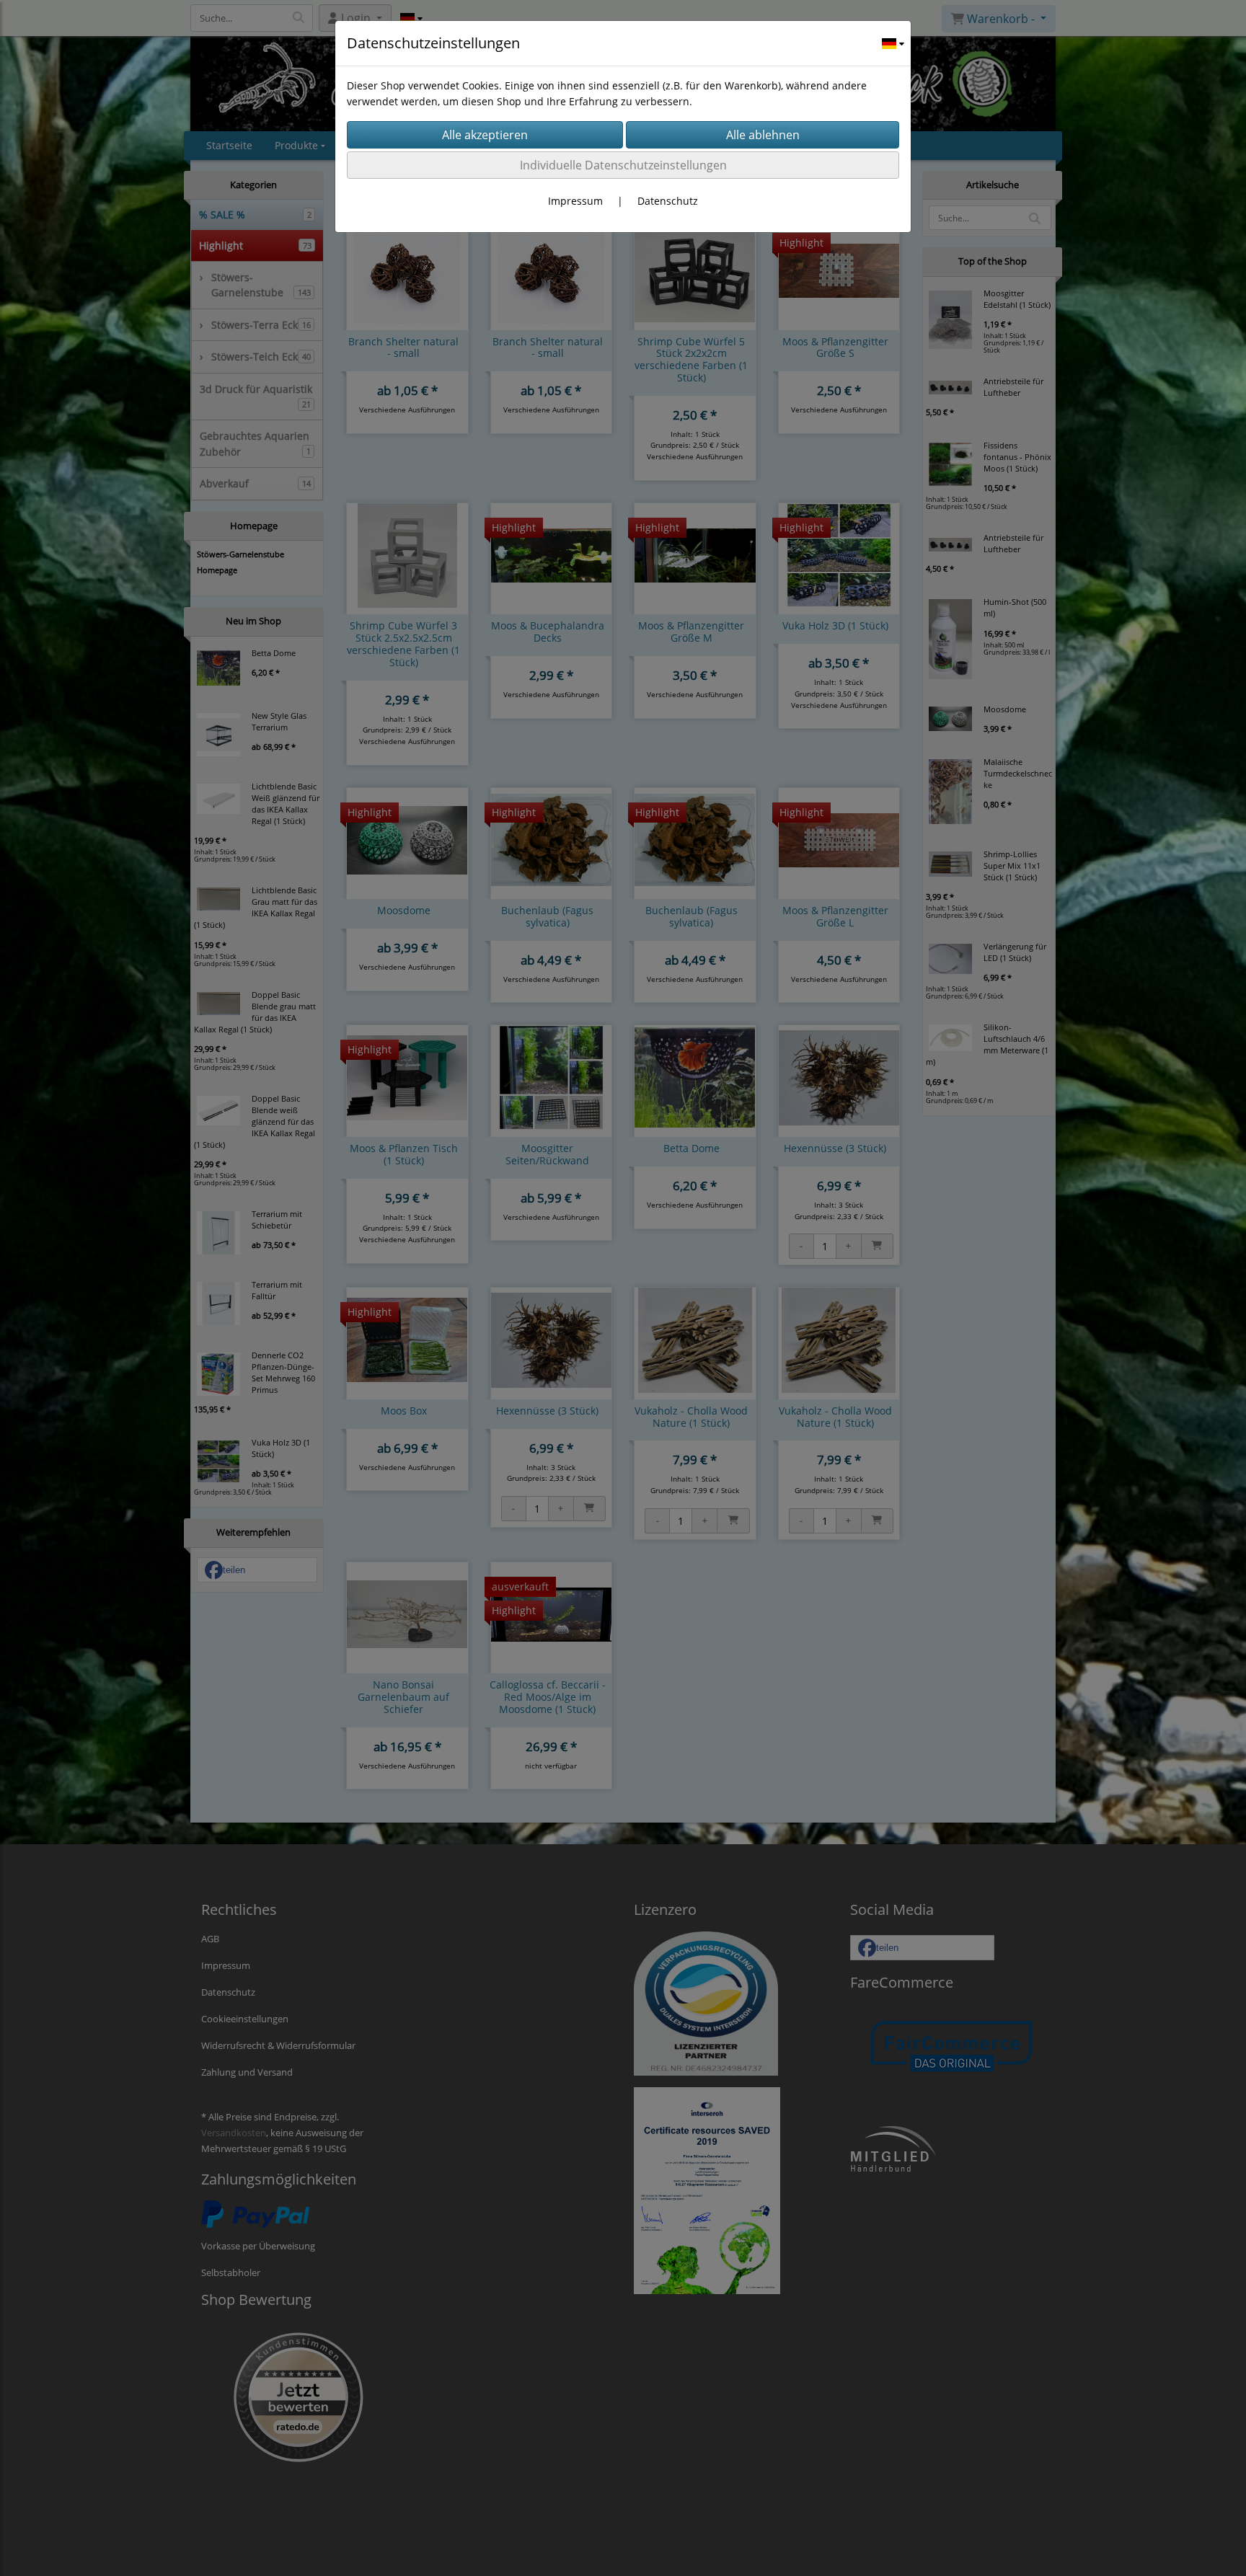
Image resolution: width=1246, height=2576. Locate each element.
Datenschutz (668, 201)
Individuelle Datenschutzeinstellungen (623, 165)
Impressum (575, 201)
